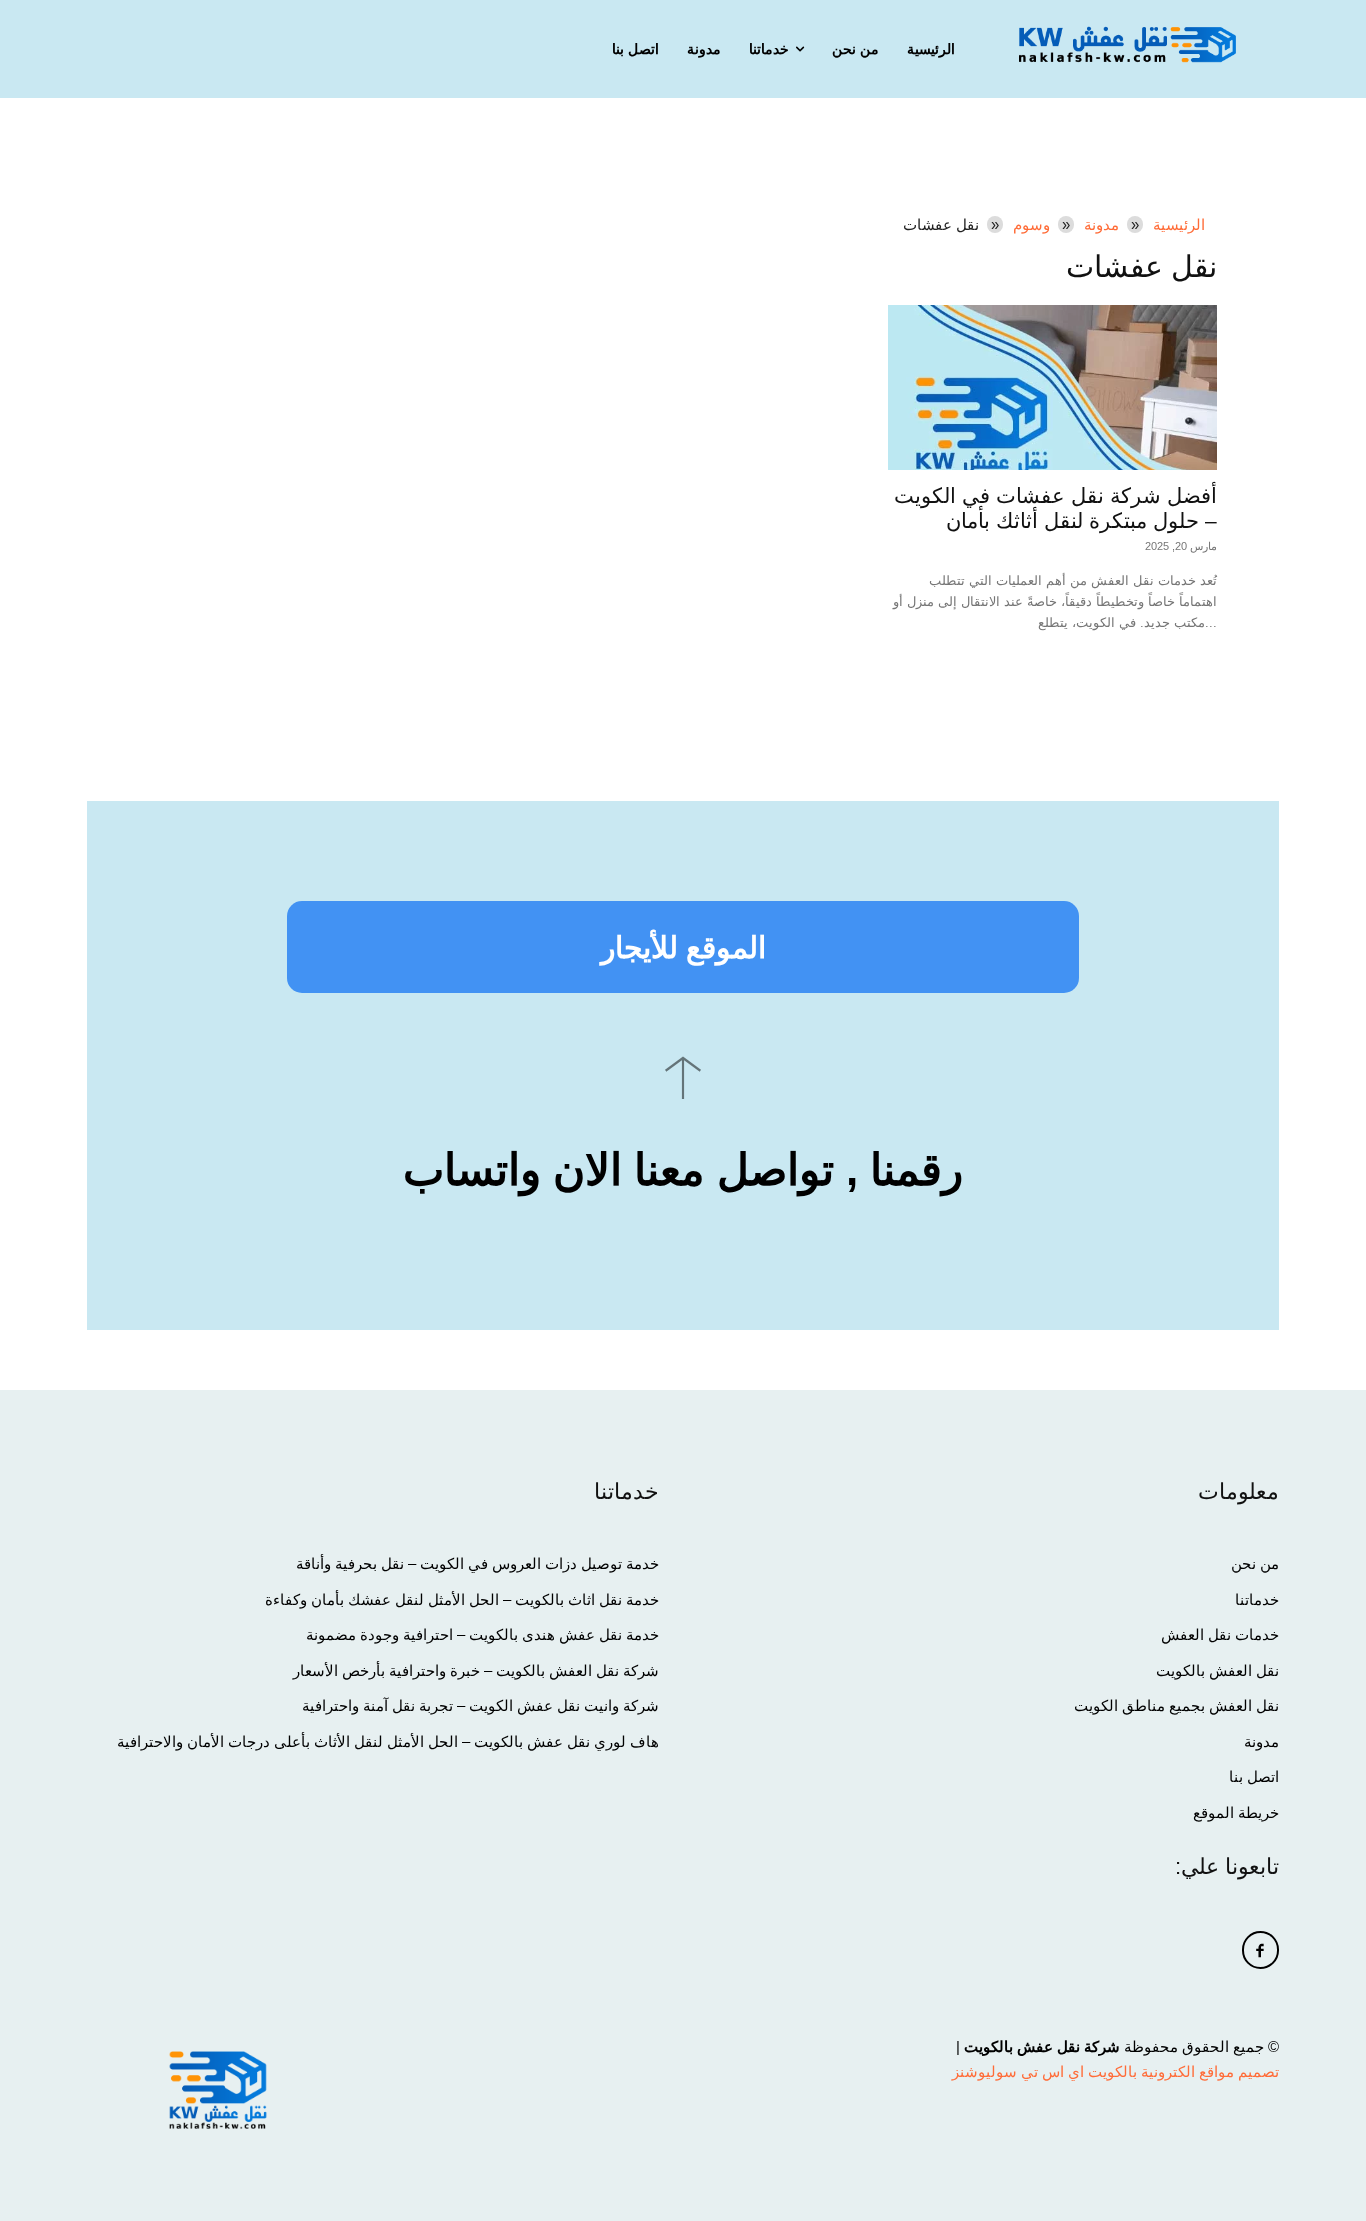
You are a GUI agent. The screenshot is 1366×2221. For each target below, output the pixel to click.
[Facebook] (1261, 1950)
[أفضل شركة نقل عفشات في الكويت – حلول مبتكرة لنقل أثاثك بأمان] (1052, 387)
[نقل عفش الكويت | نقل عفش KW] (1127, 44)
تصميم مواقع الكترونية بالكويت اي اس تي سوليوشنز (1115, 2071)
